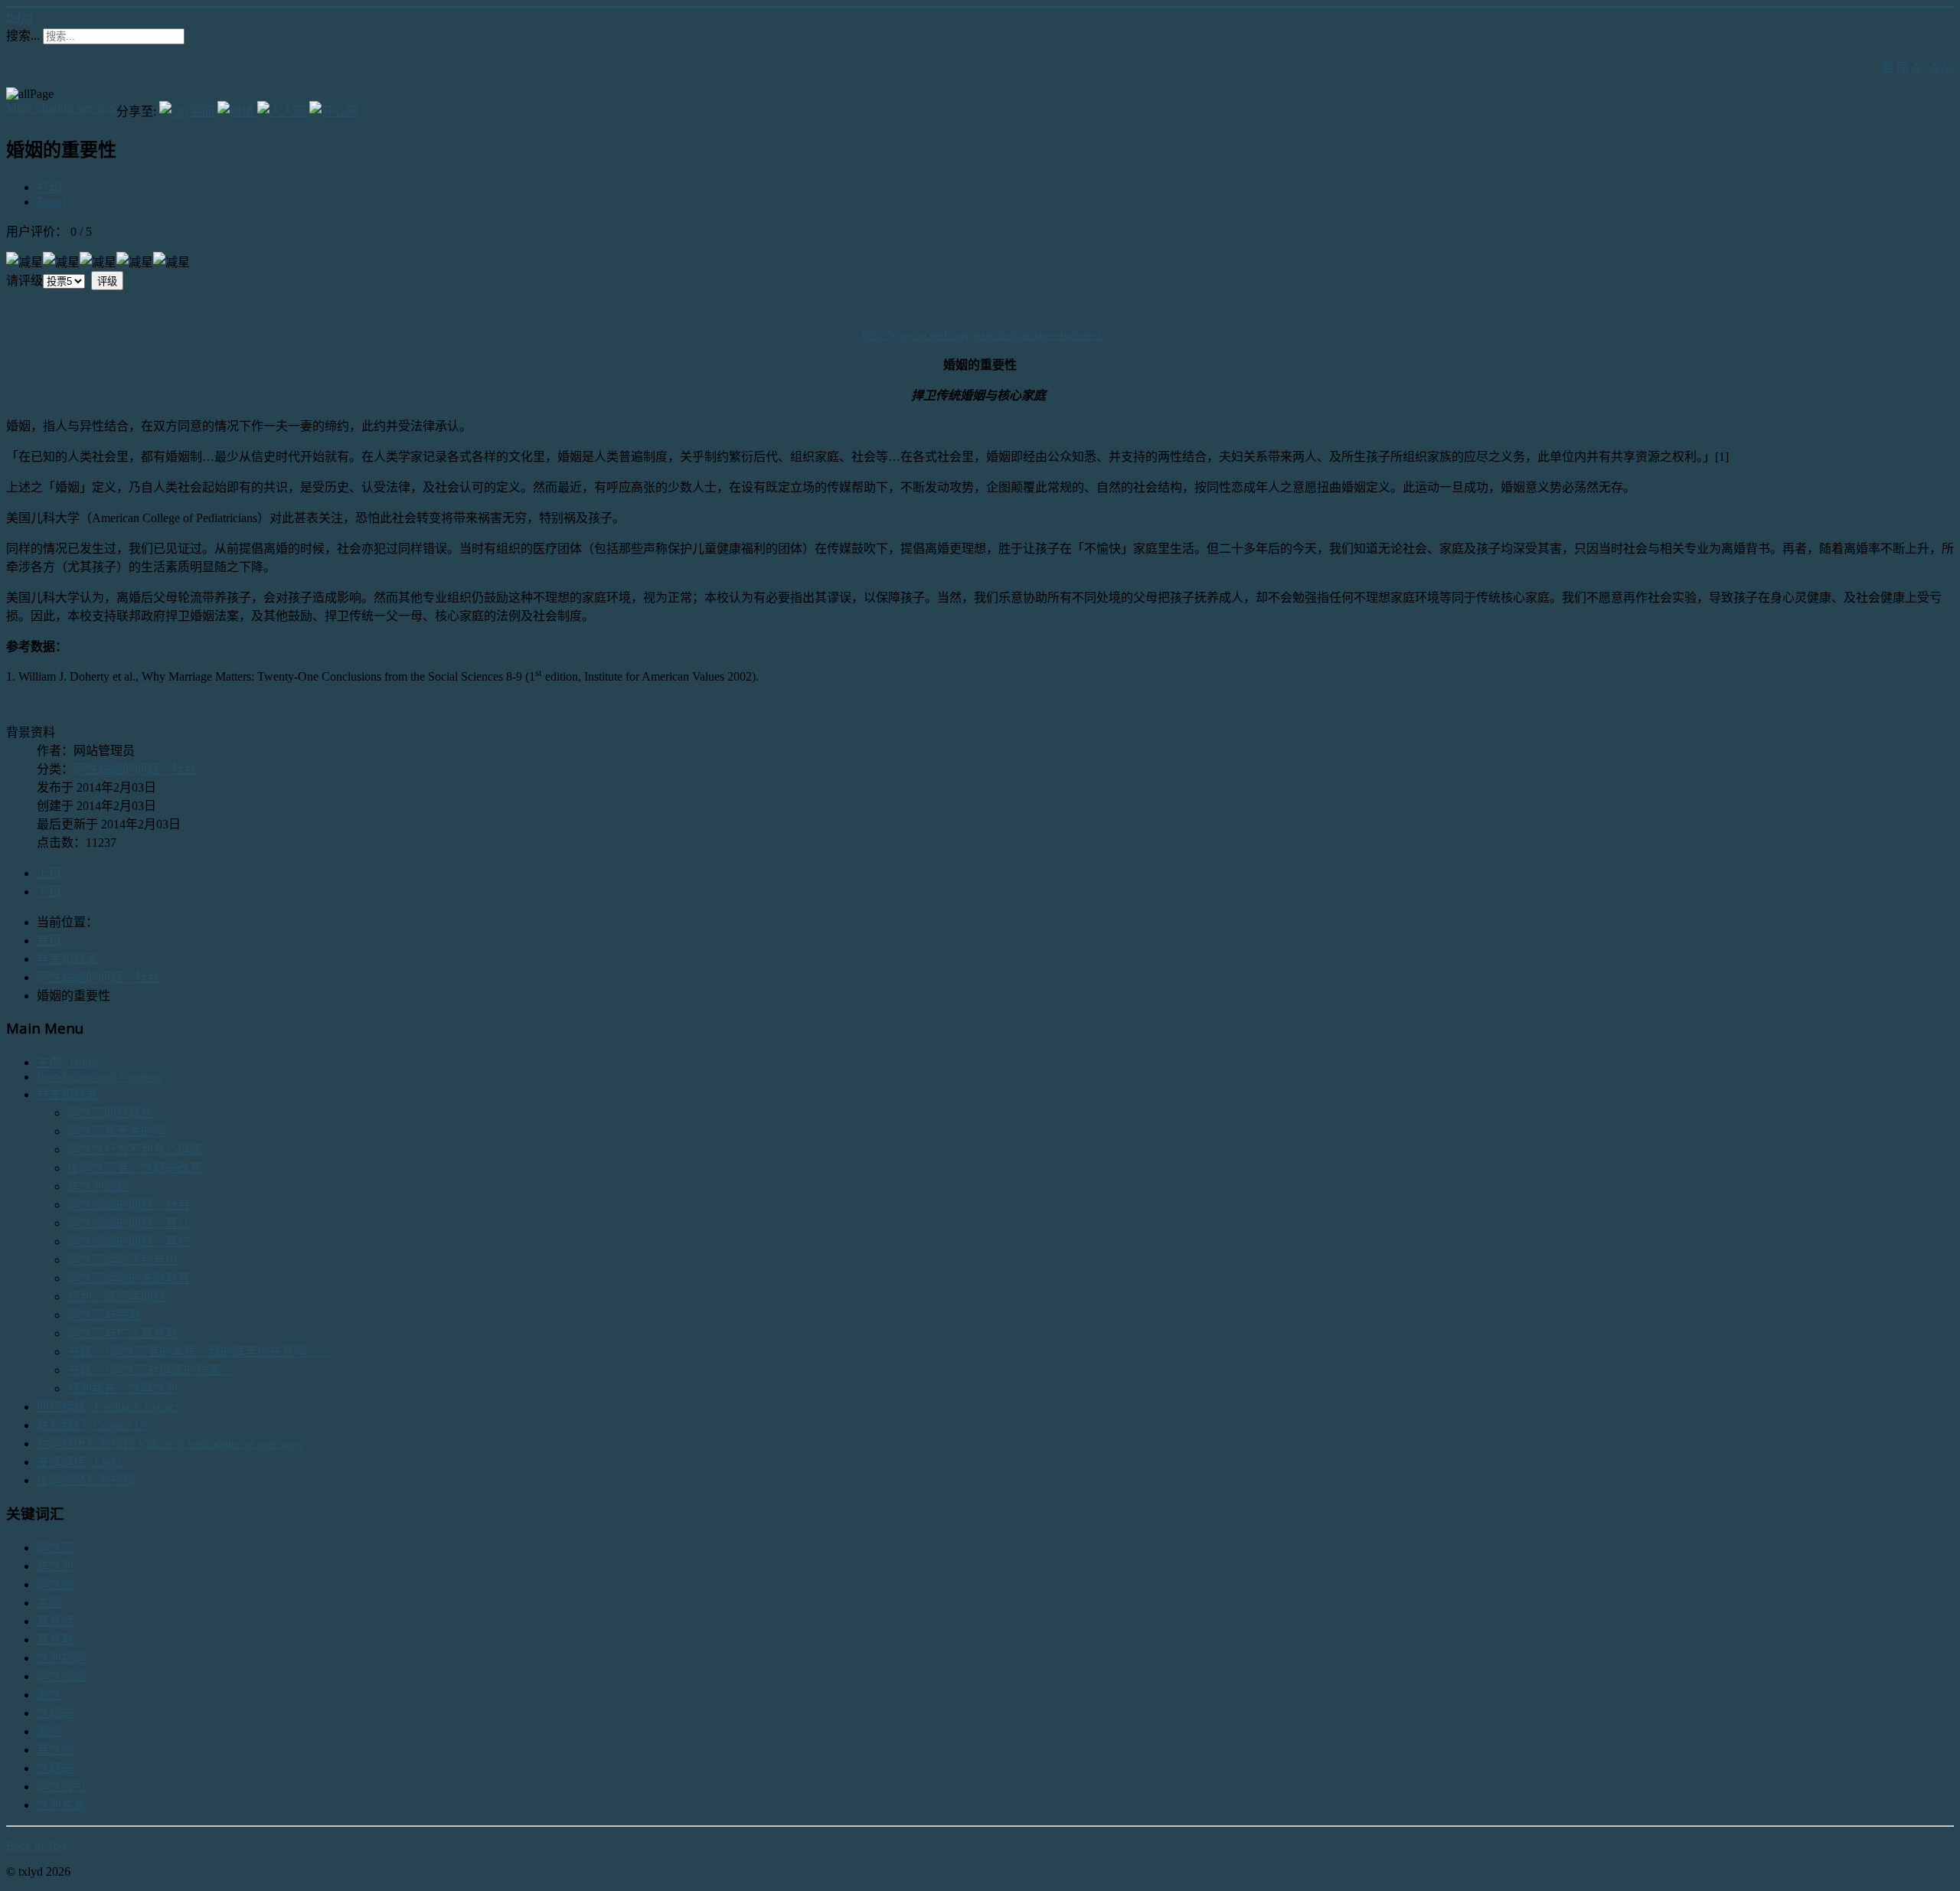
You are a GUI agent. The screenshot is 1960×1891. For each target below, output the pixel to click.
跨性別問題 (98, 1186)
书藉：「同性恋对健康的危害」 (150, 1370)
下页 (49, 892)
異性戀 (55, 1750)
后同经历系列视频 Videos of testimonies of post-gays (170, 1444)
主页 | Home (68, 1062)
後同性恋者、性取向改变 (135, 1168)
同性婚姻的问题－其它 (129, 1241)
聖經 (49, 1731)
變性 (49, 1695)
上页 (49, 873)
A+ (1920, 67)
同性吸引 (61, 1786)
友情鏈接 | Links (79, 1462)
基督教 (55, 1640)
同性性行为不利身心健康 (135, 1150)
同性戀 (55, 1584)
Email (51, 202)
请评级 (24, 281)
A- (1947, 67)
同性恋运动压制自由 (122, 1260)
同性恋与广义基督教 (122, 1333)
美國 (49, 1603)
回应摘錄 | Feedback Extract (108, 1407)
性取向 (55, 1768)
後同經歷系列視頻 (86, 1480)
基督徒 (55, 1621)
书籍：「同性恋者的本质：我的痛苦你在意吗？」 (199, 1352)
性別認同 (61, 1658)
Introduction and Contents (100, 1077)
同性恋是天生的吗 (116, 1131)
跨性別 (55, 1566)
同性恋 (55, 1548)
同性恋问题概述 (110, 1113)
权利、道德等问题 (116, 1297)
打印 (49, 187)
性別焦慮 (61, 1805)
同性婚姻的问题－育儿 (129, 1223)
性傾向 (55, 1713)
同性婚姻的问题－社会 (135, 769)
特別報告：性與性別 (122, 1388)
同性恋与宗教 (104, 1315)
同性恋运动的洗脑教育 (129, 1278)
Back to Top (36, 1845)
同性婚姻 (61, 1676)
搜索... (23, 36)
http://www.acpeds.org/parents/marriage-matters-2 (982, 335)
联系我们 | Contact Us (93, 1425)
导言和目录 (67, 1094)
